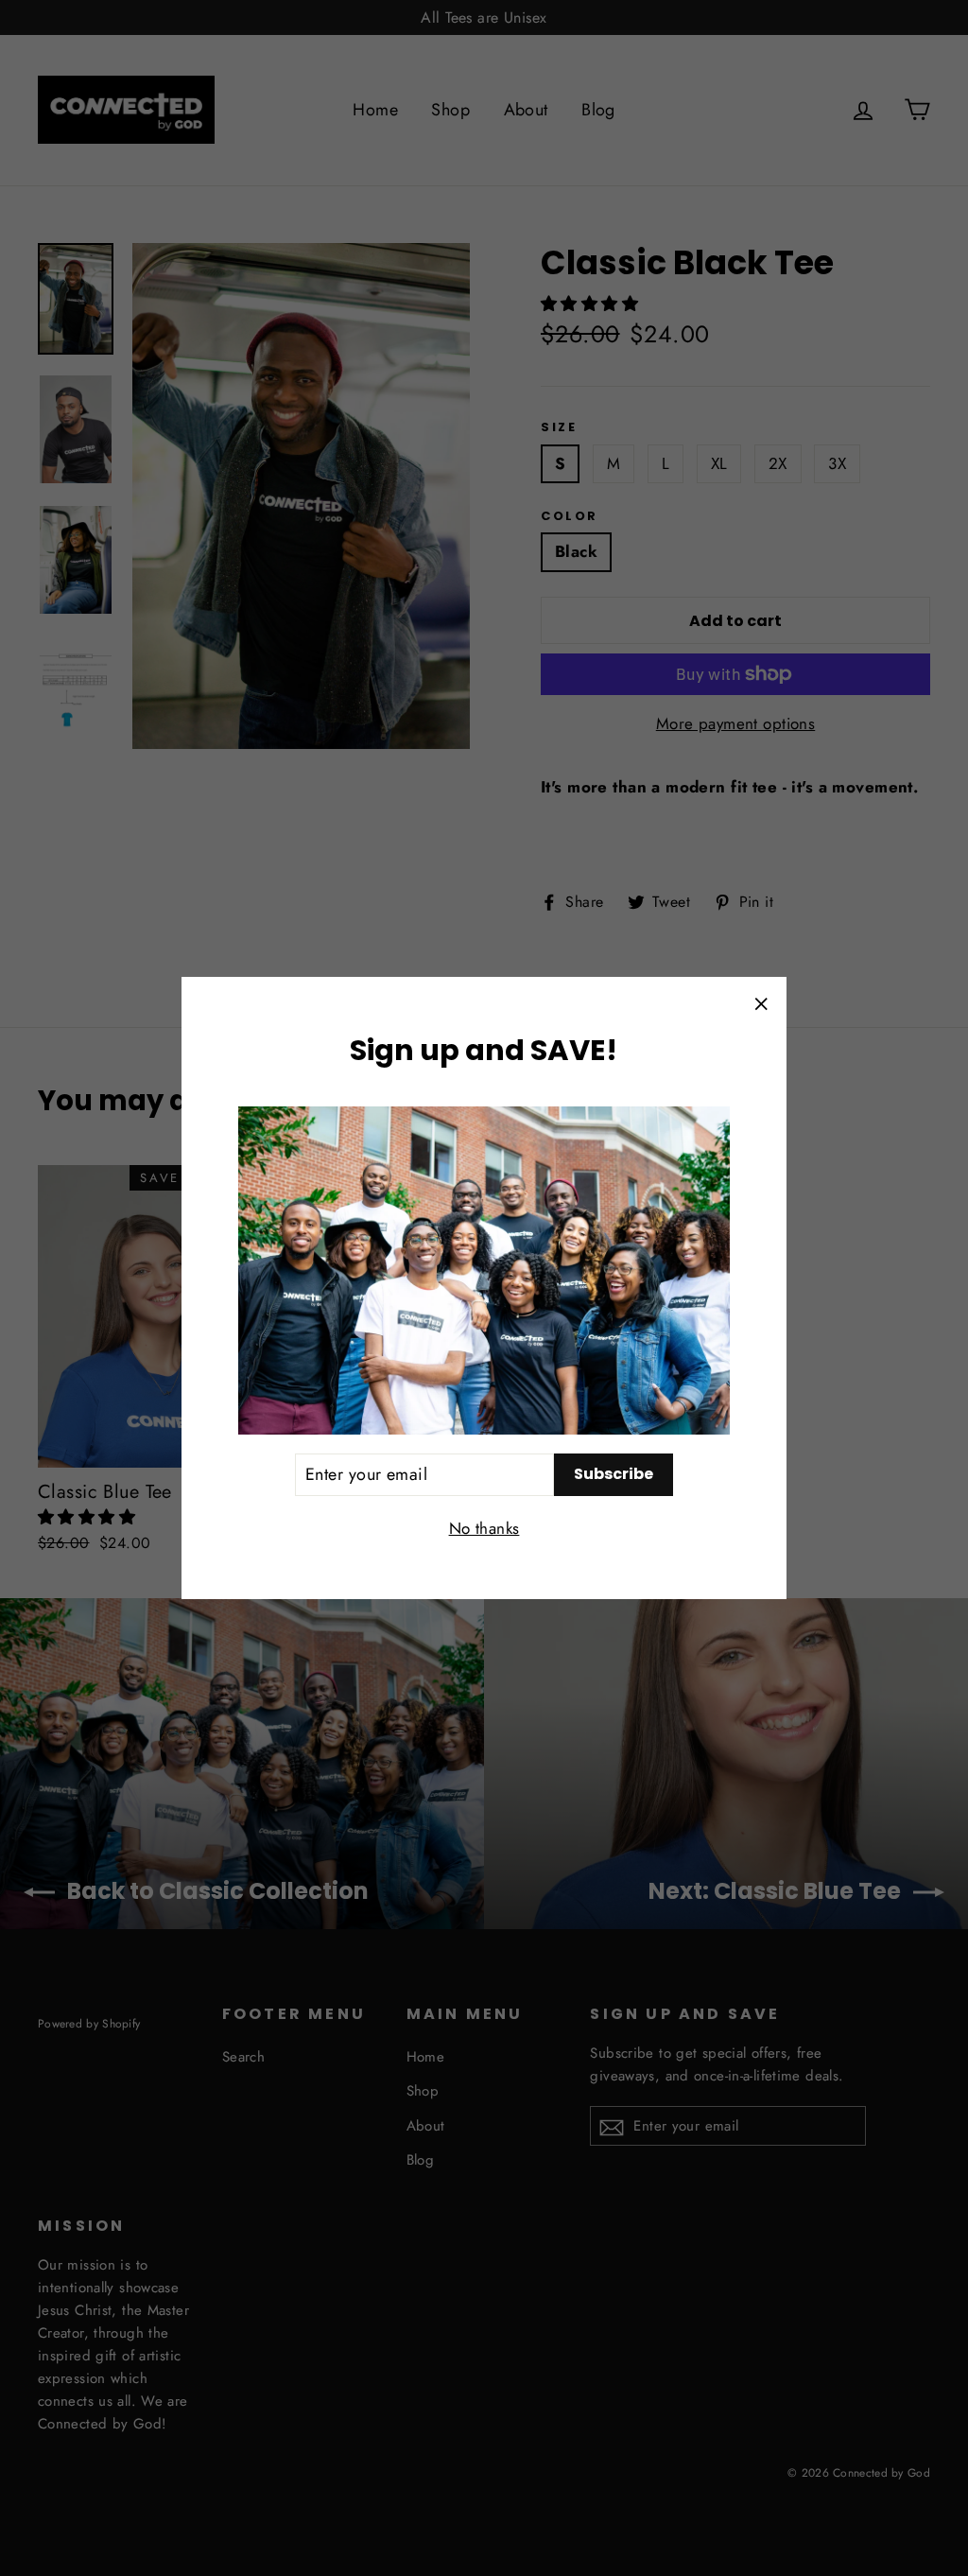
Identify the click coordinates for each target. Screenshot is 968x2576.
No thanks (484, 1528)
